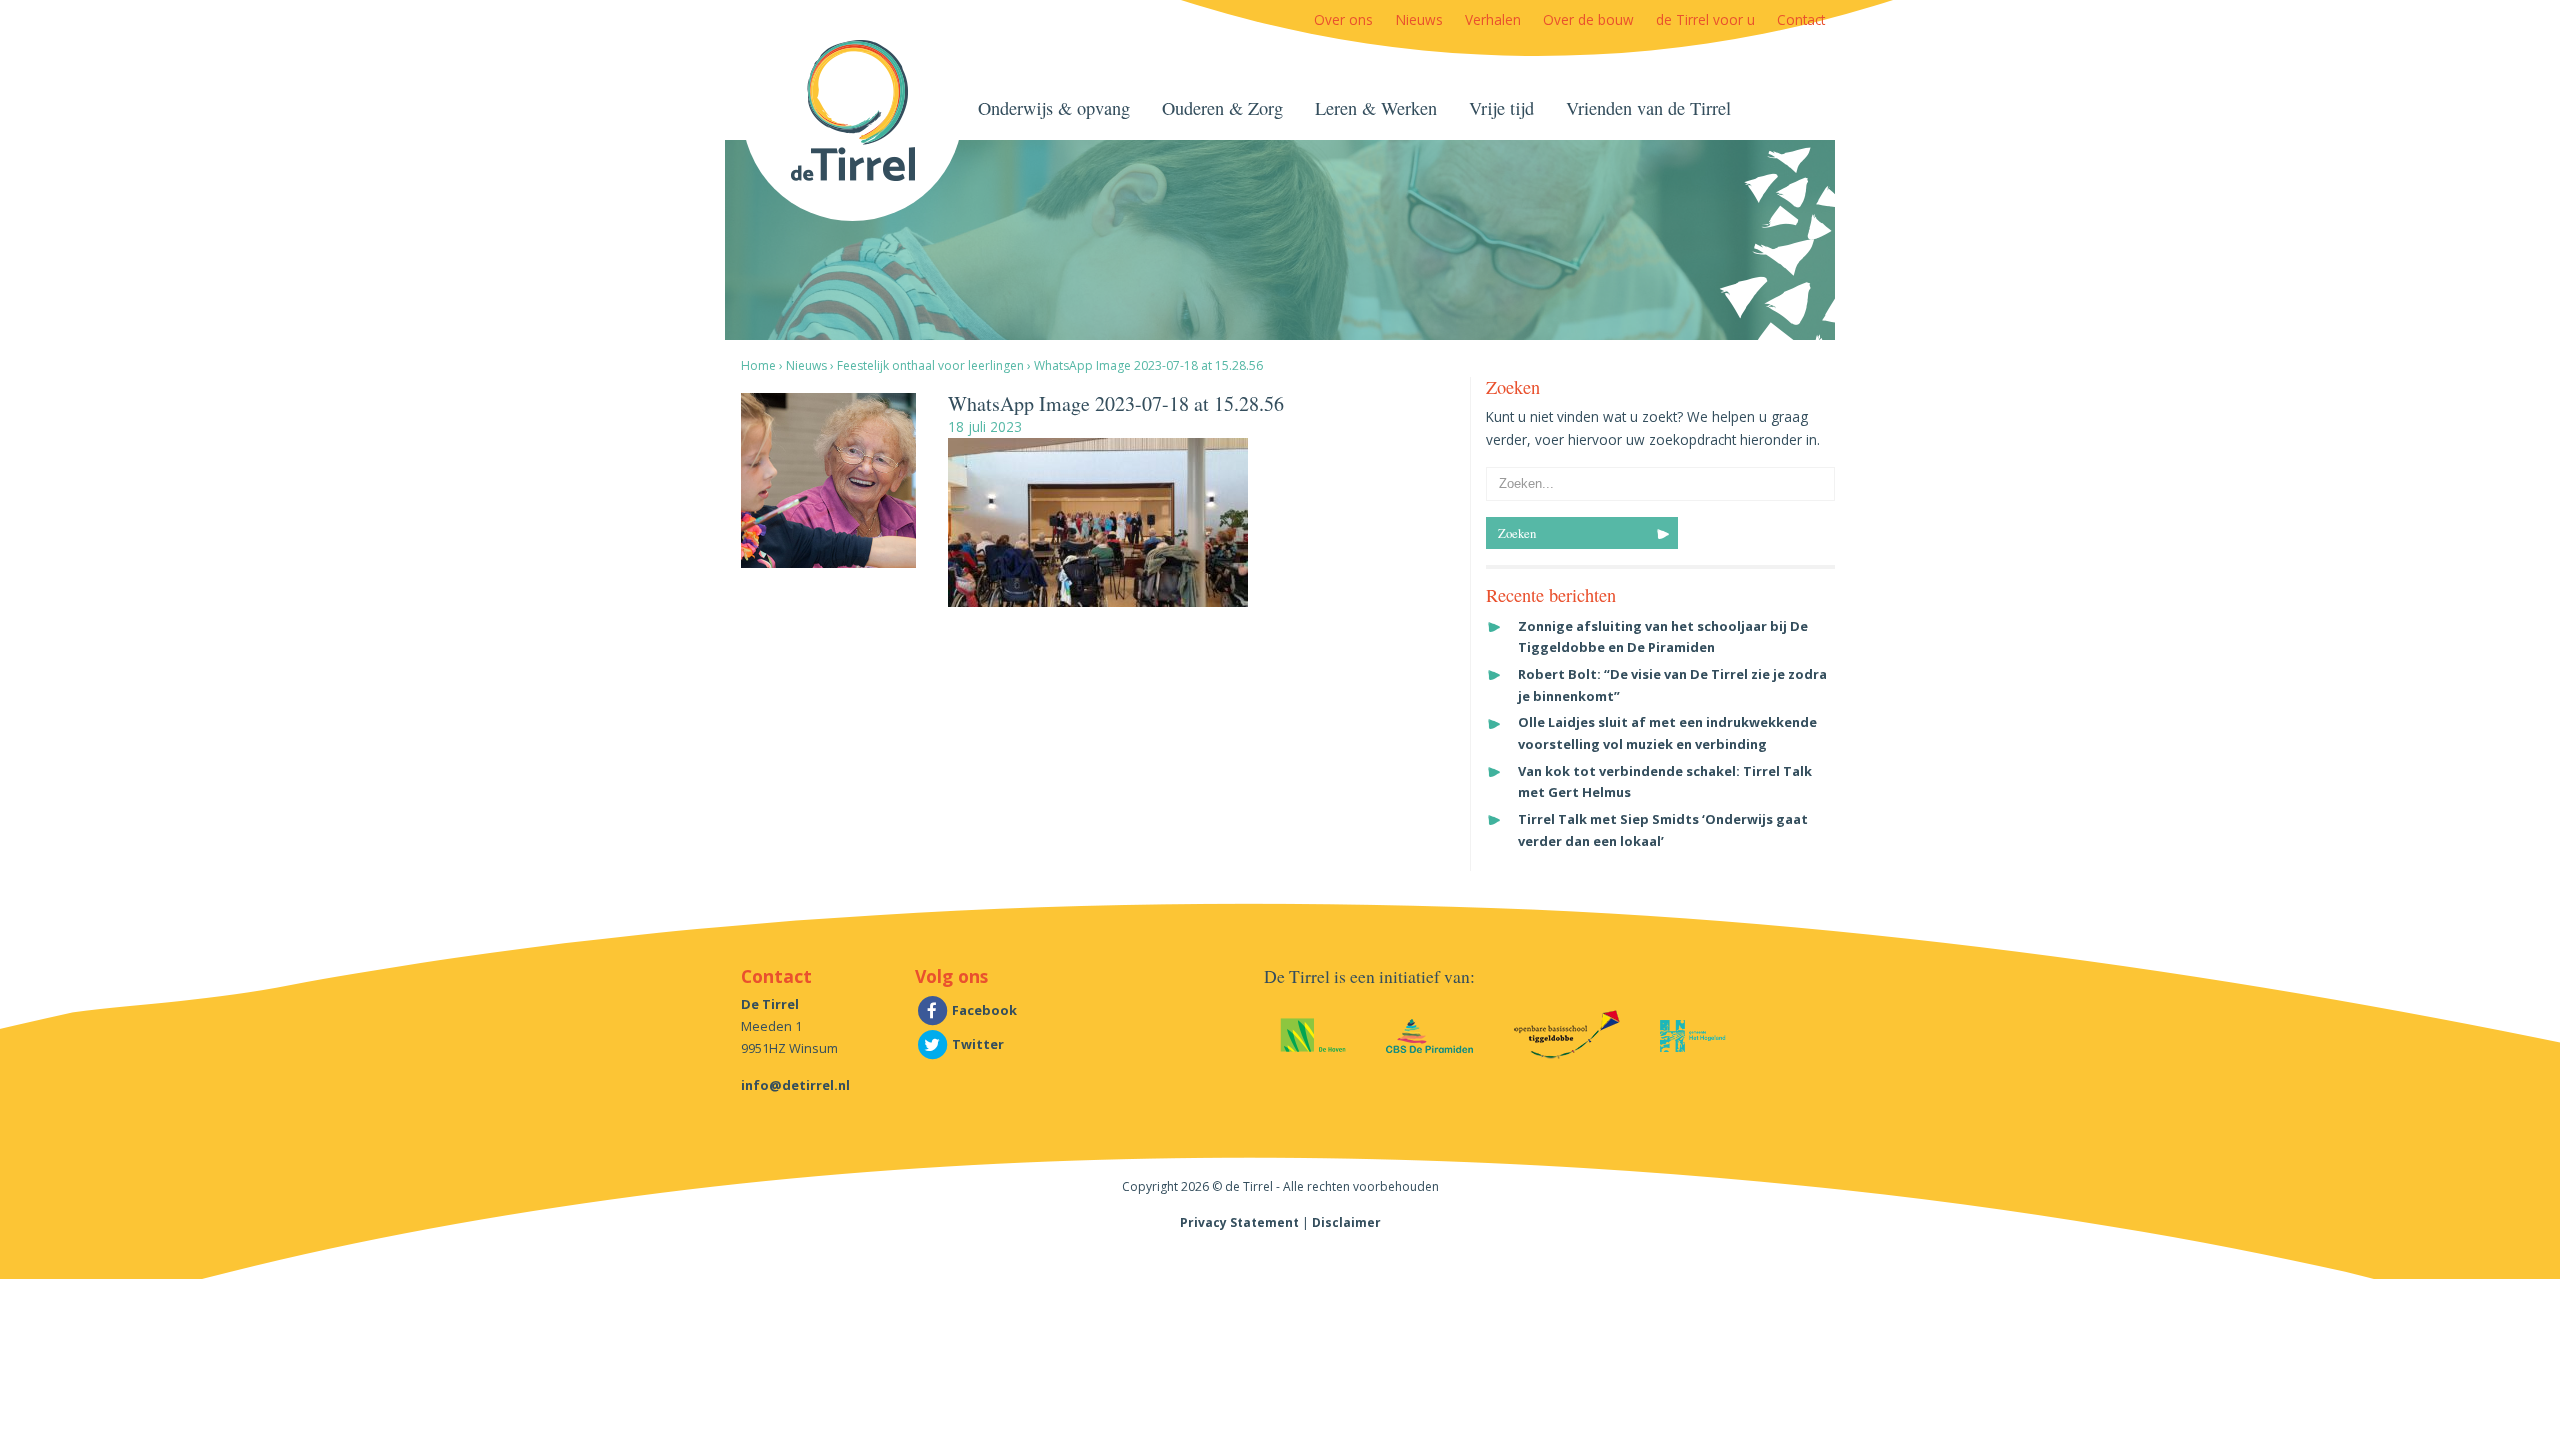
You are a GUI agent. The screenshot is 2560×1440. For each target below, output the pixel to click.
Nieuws (1419, 19)
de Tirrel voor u (1705, 19)
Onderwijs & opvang (1054, 108)
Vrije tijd (1501, 108)
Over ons (1343, 19)
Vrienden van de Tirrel (1648, 108)
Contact (1801, 19)
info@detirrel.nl (795, 1085)
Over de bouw (1588, 19)
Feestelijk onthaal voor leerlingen (930, 365)
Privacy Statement (1239, 1222)
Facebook (983, 1010)
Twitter (976, 1044)
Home (758, 365)
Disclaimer (1346, 1222)
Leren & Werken (1376, 108)
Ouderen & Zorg (1222, 108)
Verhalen (1493, 19)
